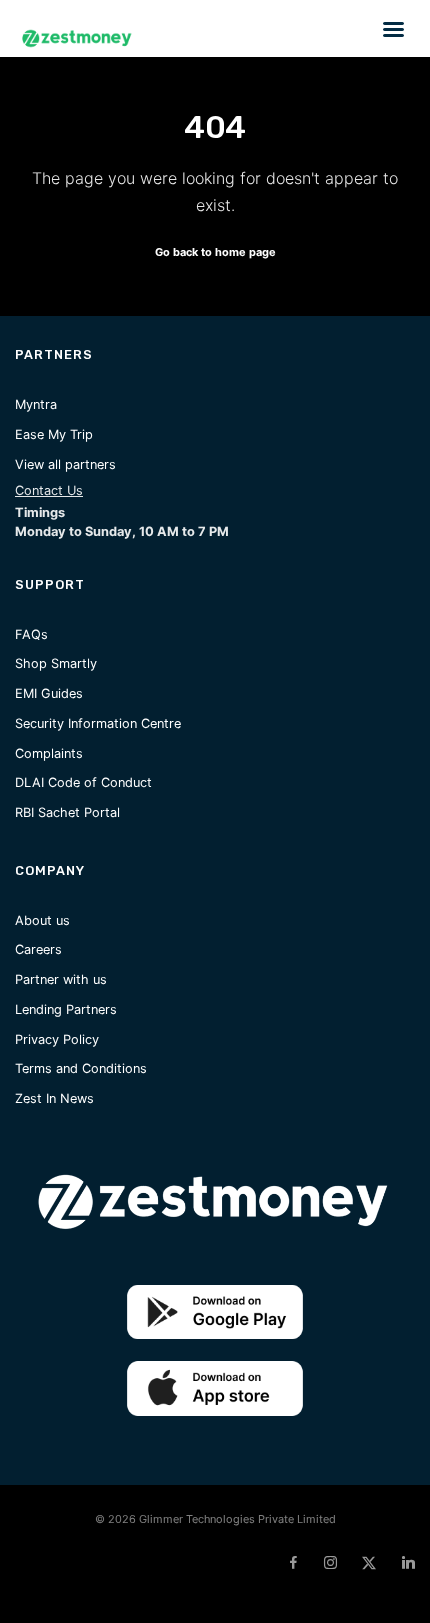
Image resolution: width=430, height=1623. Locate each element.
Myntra (36, 404)
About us (42, 920)
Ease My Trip (54, 434)
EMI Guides (49, 693)
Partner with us (61, 979)
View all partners (65, 464)
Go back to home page (215, 252)
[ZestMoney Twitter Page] (369, 1563)
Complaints (49, 753)
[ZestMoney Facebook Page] (293, 1563)
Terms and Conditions (81, 1068)
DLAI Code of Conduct (83, 782)
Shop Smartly (56, 663)
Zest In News (54, 1098)
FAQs (31, 634)
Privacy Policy (57, 1039)
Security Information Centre (98, 723)
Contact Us (49, 490)
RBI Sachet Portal (67, 812)
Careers (38, 949)
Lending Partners (66, 1009)
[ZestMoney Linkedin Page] (408, 1563)
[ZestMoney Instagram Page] (330, 1563)
